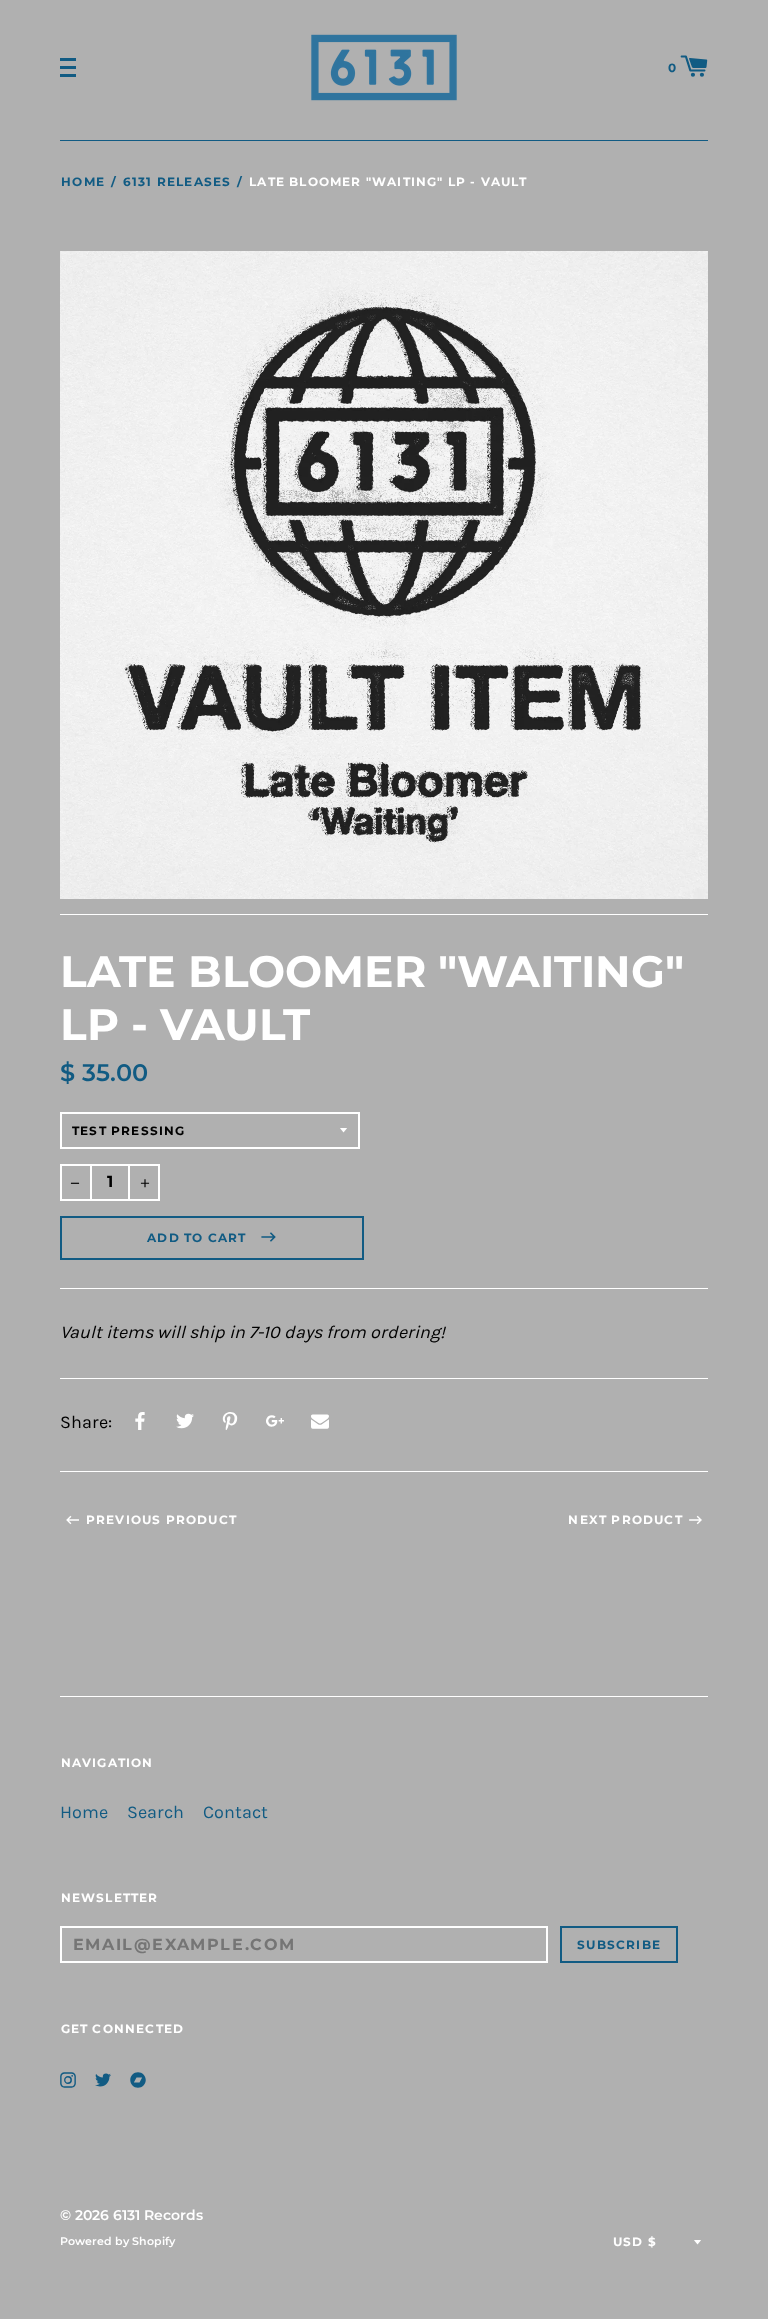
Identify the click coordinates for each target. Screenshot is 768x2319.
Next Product (625, 1519)
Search (155, 1812)
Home (83, 181)
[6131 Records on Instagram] (68, 2077)
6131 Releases (177, 181)
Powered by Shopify (117, 2241)
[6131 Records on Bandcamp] (138, 2077)
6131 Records (158, 2215)
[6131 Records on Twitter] (103, 2077)
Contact (235, 1812)
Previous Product (161, 1519)
